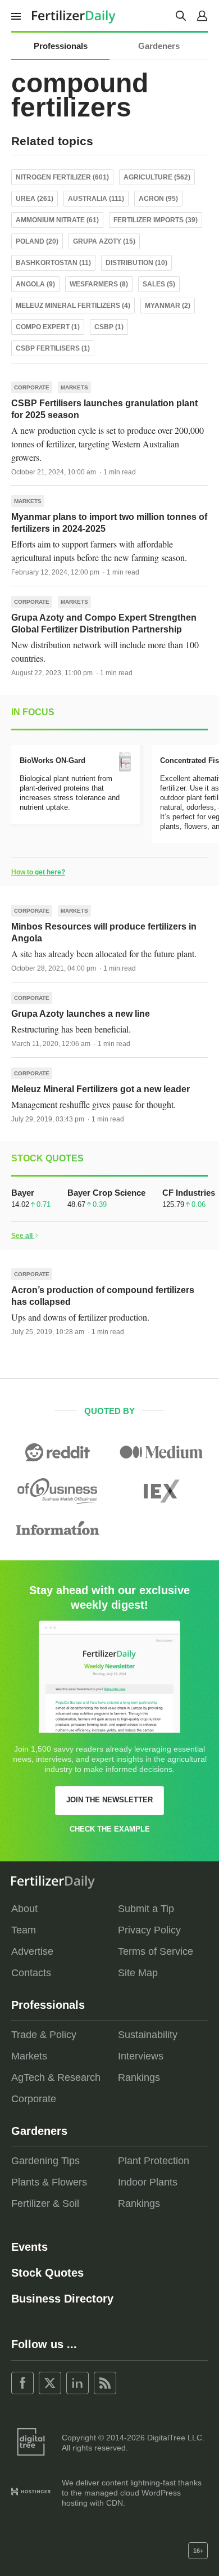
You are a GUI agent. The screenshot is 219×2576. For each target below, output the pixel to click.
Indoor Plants (148, 2182)
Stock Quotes (47, 2273)
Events (29, 2247)
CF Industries (189, 1193)
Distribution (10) (136, 263)
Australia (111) (96, 199)
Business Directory (62, 2299)
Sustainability (148, 2035)
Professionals (61, 46)
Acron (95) (158, 199)
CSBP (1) (109, 327)
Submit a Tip (146, 1909)
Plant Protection (154, 2161)
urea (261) (35, 199)
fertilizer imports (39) (156, 220)
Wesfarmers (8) (99, 284)
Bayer (23, 1193)
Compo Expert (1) (48, 327)
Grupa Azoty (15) (104, 241)
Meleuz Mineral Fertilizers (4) (73, 306)
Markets (74, 387)
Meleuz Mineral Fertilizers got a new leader (101, 1089)
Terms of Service (156, 1951)
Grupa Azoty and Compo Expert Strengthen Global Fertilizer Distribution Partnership (104, 623)
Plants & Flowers (49, 2182)
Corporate (32, 387)
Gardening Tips (45, 2161)
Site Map (138, 1973)
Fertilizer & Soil (45, 2203)
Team (24, 1930)
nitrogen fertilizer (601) (62, 177)
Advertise (32, 1951)
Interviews (141, 2056)
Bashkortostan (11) (53, 263)
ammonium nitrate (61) (57, 220)
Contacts (31, 1973)
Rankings (139, 2077)
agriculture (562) (157, 177)
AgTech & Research (56, 2077)
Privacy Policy (149, 1930)
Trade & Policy (44, 2035)
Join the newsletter (109, 1800)
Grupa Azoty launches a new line (81, 1014)
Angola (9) (35, 284)
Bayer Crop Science (106, 1193)
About (24, 1909)
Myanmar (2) (168, 306)
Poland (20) (37, 241)
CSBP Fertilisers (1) (53, 348)
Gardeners (159, 46)
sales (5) (159, 284)
